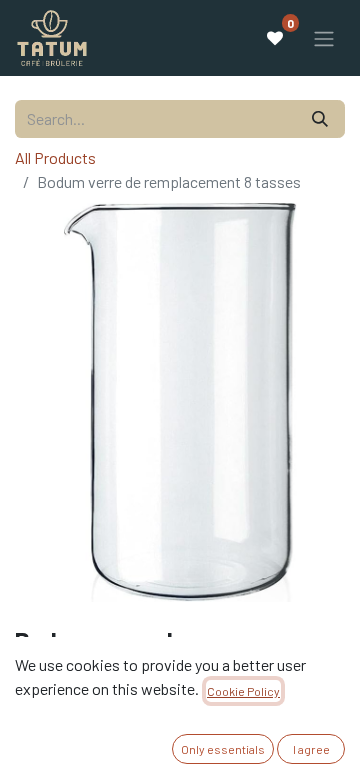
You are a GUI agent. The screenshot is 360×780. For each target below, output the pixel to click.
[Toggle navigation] (324, 38)
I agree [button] (311, 749)
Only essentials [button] (223, 749)
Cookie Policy (243, 691)
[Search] (320, 119)
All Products (55, 157)
